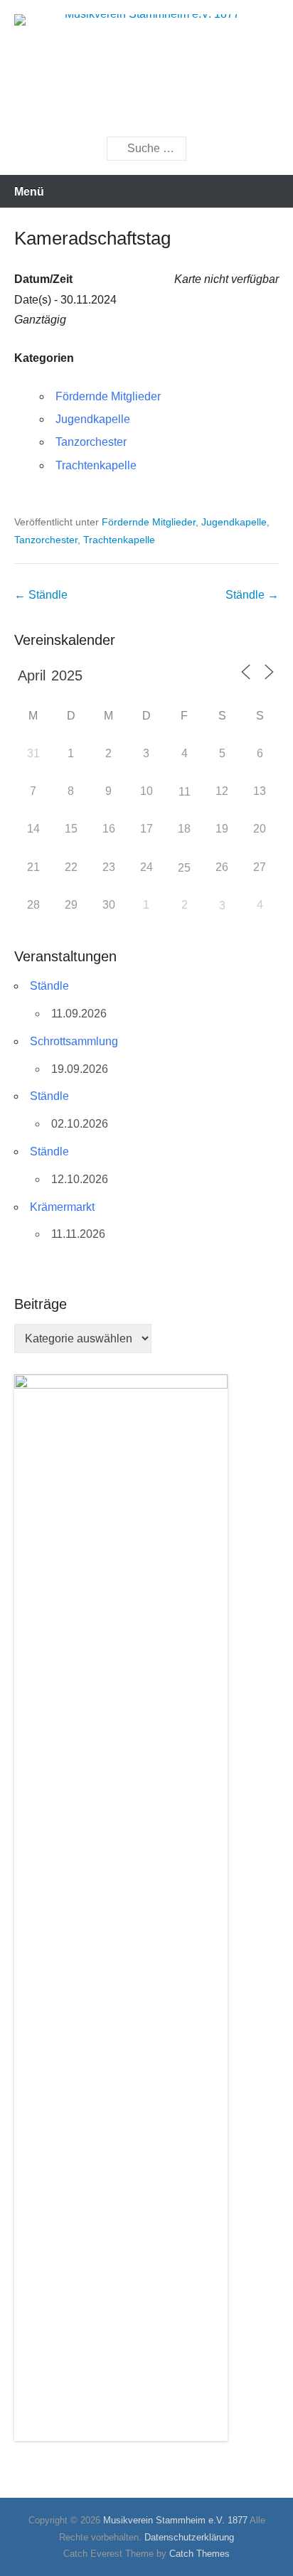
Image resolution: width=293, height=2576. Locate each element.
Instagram (181, 111)
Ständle (41, 595)
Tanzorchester (91, 442)
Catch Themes (199, 2554)
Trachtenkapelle (96, 465)
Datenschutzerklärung (189, 2537)
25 (184, 868)
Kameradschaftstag (92, 238)
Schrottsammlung (74, 1041)
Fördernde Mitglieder (108, 396)
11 (185, 792)
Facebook (120, 111)
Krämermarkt (62, 1207)
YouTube (150, 111)
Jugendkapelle (93, 419)
